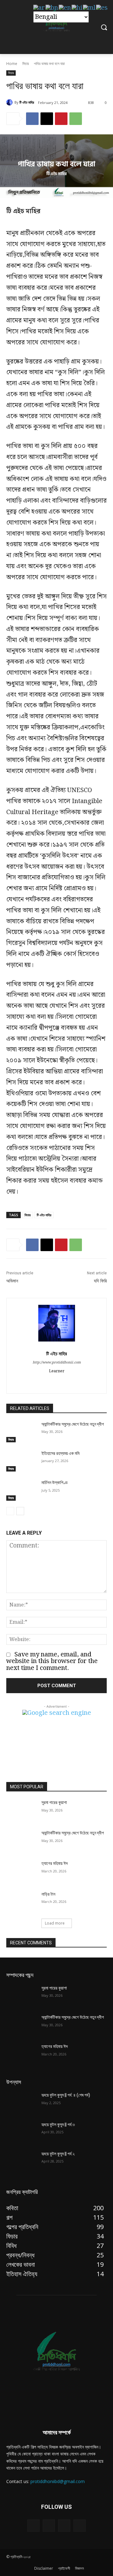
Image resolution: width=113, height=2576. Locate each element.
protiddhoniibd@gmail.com (58, 2481)
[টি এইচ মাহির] (10, 102)
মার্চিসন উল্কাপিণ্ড (55, 1482)
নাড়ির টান (48, 1894)
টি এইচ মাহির (27, 102)
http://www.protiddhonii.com (57, 1363)
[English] (65, 8)
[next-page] (20, 1511)
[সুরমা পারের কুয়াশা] (21, 1810)
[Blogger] (33, 2526)
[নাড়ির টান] (21, 1902)
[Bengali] (52, 8)
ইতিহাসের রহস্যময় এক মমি (60, 1453)
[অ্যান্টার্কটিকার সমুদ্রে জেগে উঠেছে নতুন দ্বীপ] (21, 1432)
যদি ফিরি (100, 1281)
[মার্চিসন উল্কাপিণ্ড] (21, 1490)
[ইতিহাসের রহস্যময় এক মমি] (21, 1461)
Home (12, 64)
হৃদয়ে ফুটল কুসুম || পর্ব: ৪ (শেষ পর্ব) (66, 2095)
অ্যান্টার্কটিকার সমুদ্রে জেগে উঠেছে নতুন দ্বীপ (73, 1424)
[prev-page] (10, 1511)
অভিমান (13, 1281)
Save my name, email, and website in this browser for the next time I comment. (52, 1661)
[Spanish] (102, 8)
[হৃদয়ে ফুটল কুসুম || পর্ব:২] (21, 2161)
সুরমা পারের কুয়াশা (54, 1802)
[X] (47, 119)
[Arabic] (39, 8)
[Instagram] (64, 2526)
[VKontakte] (80, 2526)
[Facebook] (32, 119)
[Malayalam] (89, 8)
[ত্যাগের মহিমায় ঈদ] (21, 1871)
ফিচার (26, 64)
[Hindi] (77, 8)
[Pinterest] (61, 119)
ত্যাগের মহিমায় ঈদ (55, 1863)
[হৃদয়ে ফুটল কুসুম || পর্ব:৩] (21, 2132)
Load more (55, 1923)
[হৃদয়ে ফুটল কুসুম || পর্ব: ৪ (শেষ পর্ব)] (21, 2103)
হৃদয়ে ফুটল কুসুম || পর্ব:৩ (58, 2125)
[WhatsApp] (76, 119)
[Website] (57, 1381)
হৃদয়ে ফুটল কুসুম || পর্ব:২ (58, 2154)
